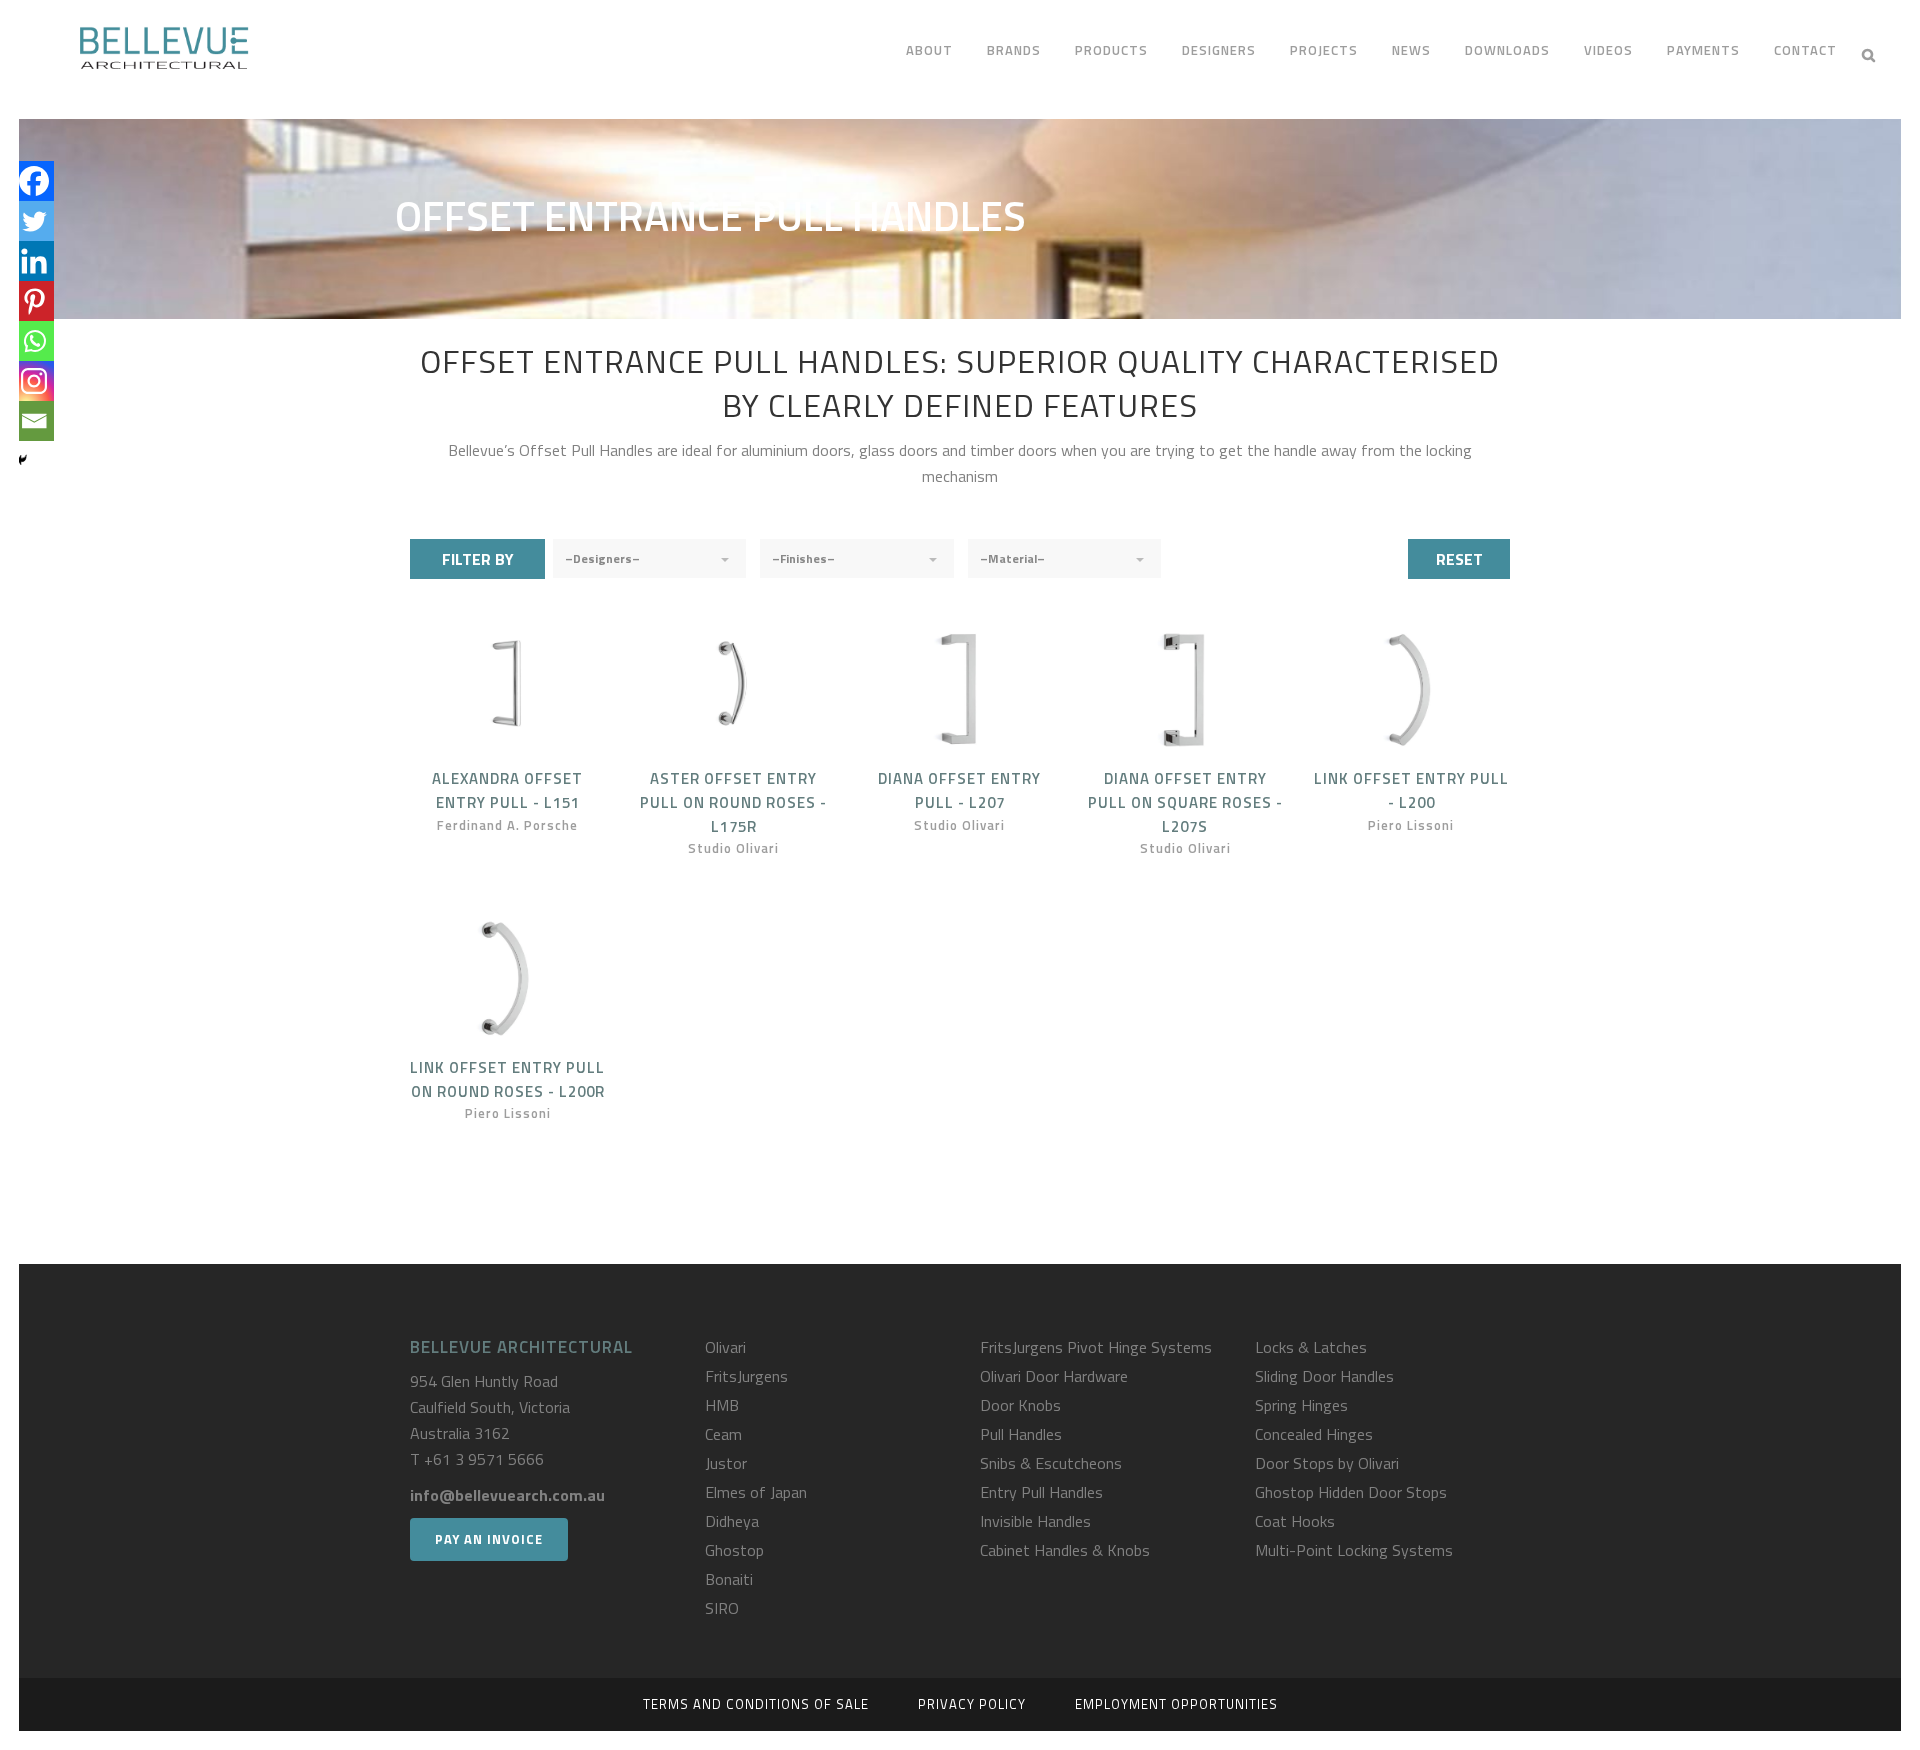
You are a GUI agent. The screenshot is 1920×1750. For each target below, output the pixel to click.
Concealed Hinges (1314, 1434)
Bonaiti (729, 1579)
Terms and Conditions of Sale (756, 1704)
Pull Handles (1021, 1434)
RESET (1459, 559)
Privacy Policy (972, 1704)
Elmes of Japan (756, 1492)
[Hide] (22, 460)
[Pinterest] (34, 301)
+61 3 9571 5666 (484, 1459)
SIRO (722, 1608)
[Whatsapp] (34, 341)
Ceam (723, 1434)
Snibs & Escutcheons (1051, 1463)
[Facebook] (34, 181)
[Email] (34, 421)
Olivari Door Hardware (1054, 1376)
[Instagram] (34, 381)
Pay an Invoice (489, 1539)
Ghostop (734, 1550)
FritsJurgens (746, 1376)
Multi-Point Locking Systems (1354, 1550)
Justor (726, 1463)
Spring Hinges (1301, 1405)
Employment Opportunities (1176, 1704)
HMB (722, 1405)
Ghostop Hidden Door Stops (1351, 1492)
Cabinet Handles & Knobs (1065, 1550)
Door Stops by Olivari (1327, 1463)
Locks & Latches (1311, 1347)
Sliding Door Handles (1324, 1376)
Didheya (732, 1521)
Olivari (725, 1347)
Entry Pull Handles (1041, 1492)
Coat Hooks (1295, 1521)
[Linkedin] (34, 261)
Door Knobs (1020, 1405)
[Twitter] (34, 221)
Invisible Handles (1035, 1521)
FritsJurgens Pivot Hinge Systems (1096, 1347)
